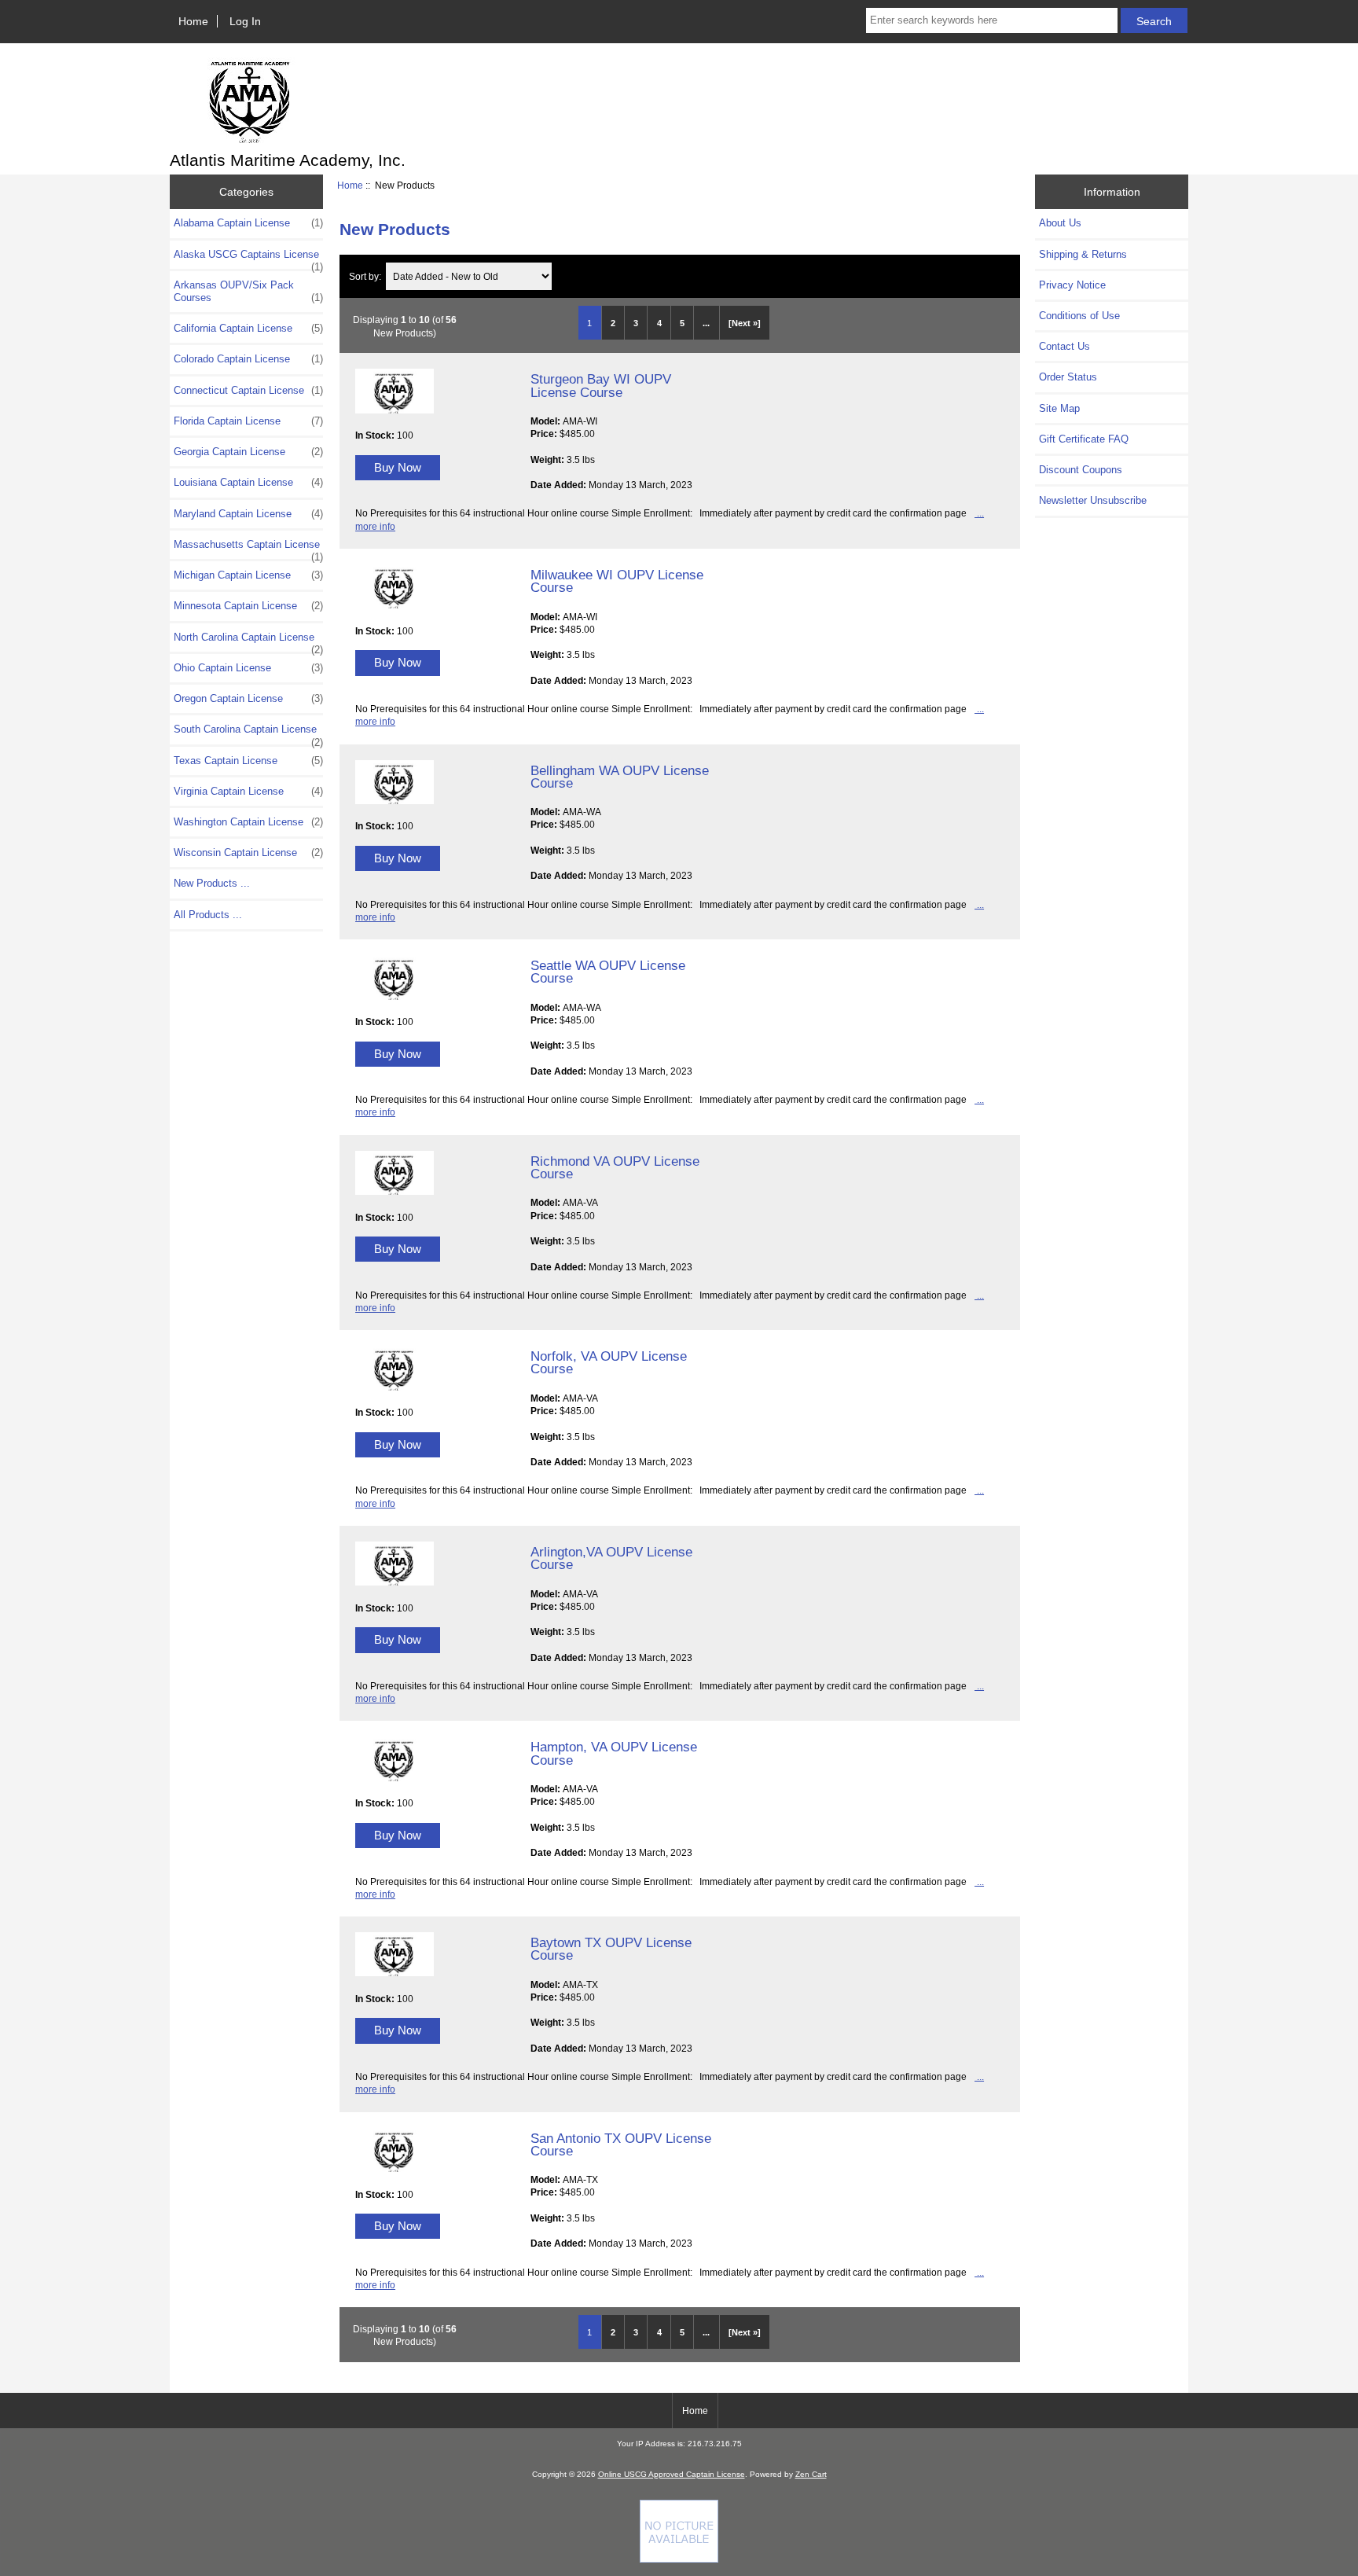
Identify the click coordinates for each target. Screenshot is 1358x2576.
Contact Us (1064, 346)
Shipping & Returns (1083, 254)
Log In (245, 21)
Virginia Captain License (248, 791)
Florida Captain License (248, 421)
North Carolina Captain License (248, 641)
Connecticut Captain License (248, 390)
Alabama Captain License (248, 223)
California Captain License (248, 328)
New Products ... (212, 883)
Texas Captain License (248, 761)
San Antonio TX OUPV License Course (621, 2144)
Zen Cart (811, 2474)
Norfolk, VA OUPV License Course (609, 1362)
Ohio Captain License (248, 668)
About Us (1060, 223)
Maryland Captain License (248, 514)
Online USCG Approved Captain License (672, 2474)
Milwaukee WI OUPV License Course (617, 581)
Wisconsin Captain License (248, 853)
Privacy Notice (1072, 285)
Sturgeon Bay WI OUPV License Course (601, 385)
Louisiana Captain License (248, 482)
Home (193, 21)
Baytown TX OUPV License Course (611, 1949)
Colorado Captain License (248, 359)
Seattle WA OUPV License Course (608, 972)
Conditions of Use (1079, 316)
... (706, 323)
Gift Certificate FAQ (1084, 439)
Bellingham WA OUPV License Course (620, 777)
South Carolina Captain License (248, 733)
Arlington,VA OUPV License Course (611, 1558)
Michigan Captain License (248, 575)
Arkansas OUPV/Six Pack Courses (248, 291)
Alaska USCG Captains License (248, 259)
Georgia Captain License (248, 452)
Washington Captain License (248, 822)
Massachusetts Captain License (248, 549)
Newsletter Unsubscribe (1093, 500)
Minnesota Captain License (248, 606)
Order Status (1068, 377)
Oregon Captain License (248, 698)
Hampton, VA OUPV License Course (614, 1753)
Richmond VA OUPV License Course (615, 1167)
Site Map (1059, 408)
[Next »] (745, 323)
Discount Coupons (1081, 470)
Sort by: (366, 276)
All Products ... (208, 915)
